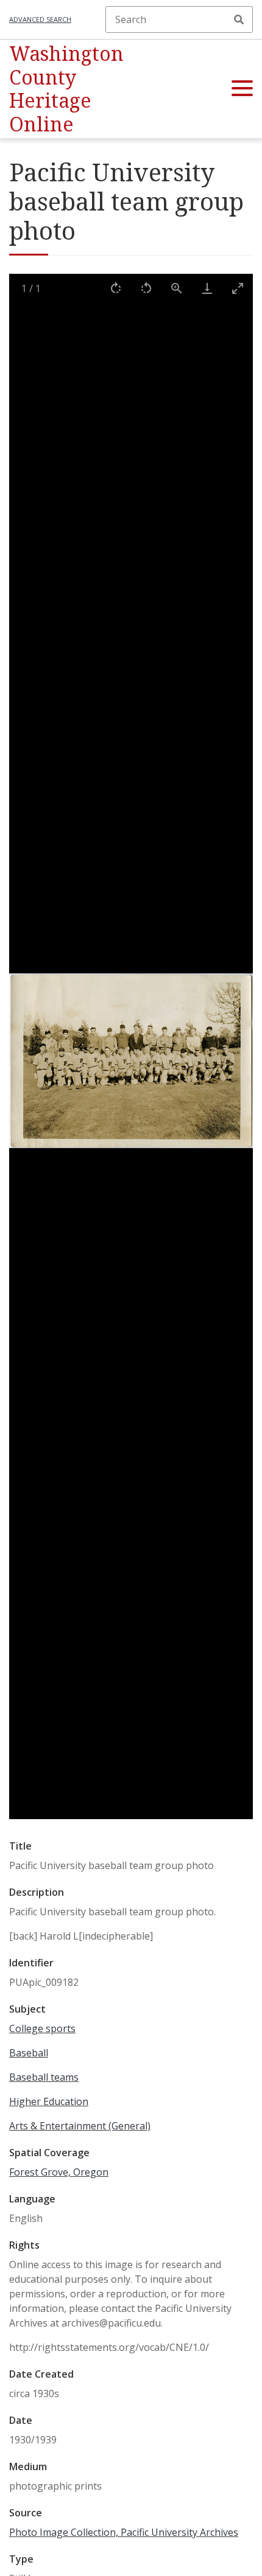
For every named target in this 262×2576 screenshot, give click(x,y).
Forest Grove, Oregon (59, 2172)
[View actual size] (177, 288)
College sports (42, 2028)
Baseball (29, 2053)
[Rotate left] (146, 288)
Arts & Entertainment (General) (80, 2126)
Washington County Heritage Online (66, 88)
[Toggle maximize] (238, 288)
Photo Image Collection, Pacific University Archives (124, 2532)
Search (239, 19)
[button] (242, 89)
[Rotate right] (116, 288)
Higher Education (49, 2101)
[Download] (207, 288)
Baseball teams (44, 2077)
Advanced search (40, 19)
